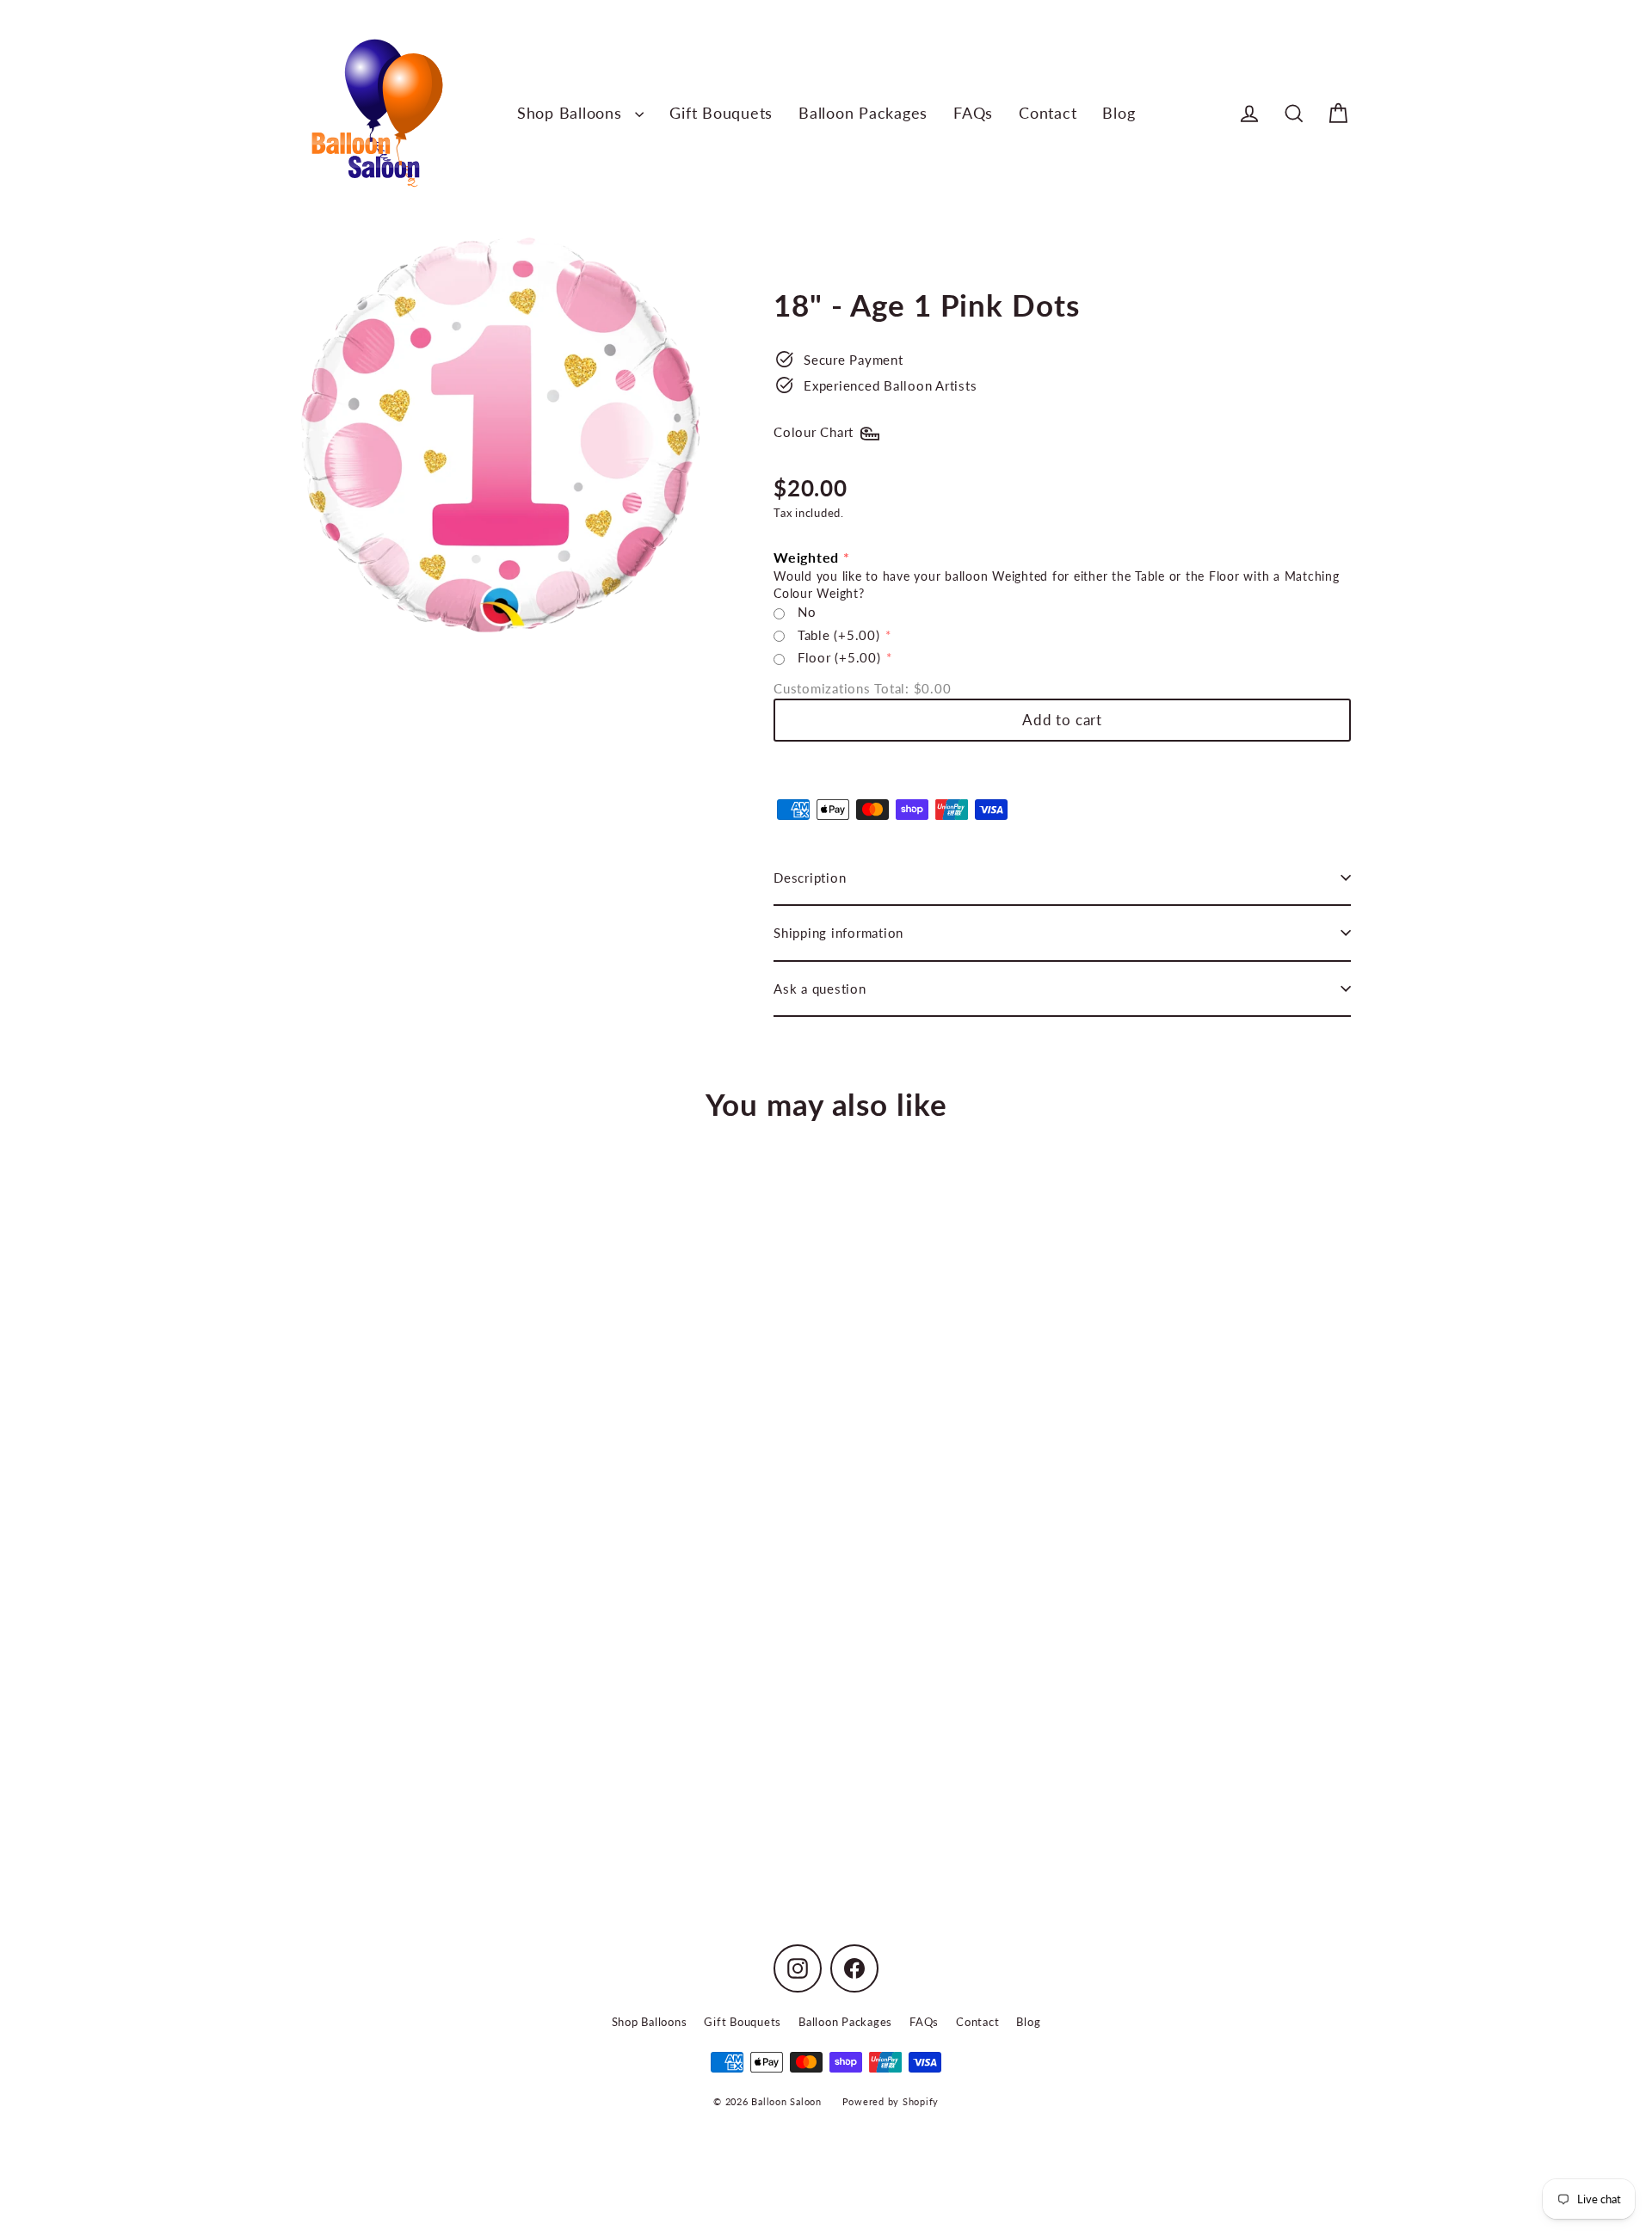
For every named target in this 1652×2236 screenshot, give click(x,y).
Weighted (806, 557)
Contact (1048, 113)
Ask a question (820, 989)
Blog (1119, 113)
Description (810, 878)
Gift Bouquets (721, 113)
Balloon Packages (863, 113)
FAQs (973, 113)
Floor (839, 657)
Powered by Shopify (891, 2101)
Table (839, 635)
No (807, 612)
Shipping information (838, 933)
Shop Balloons (572, 113)
